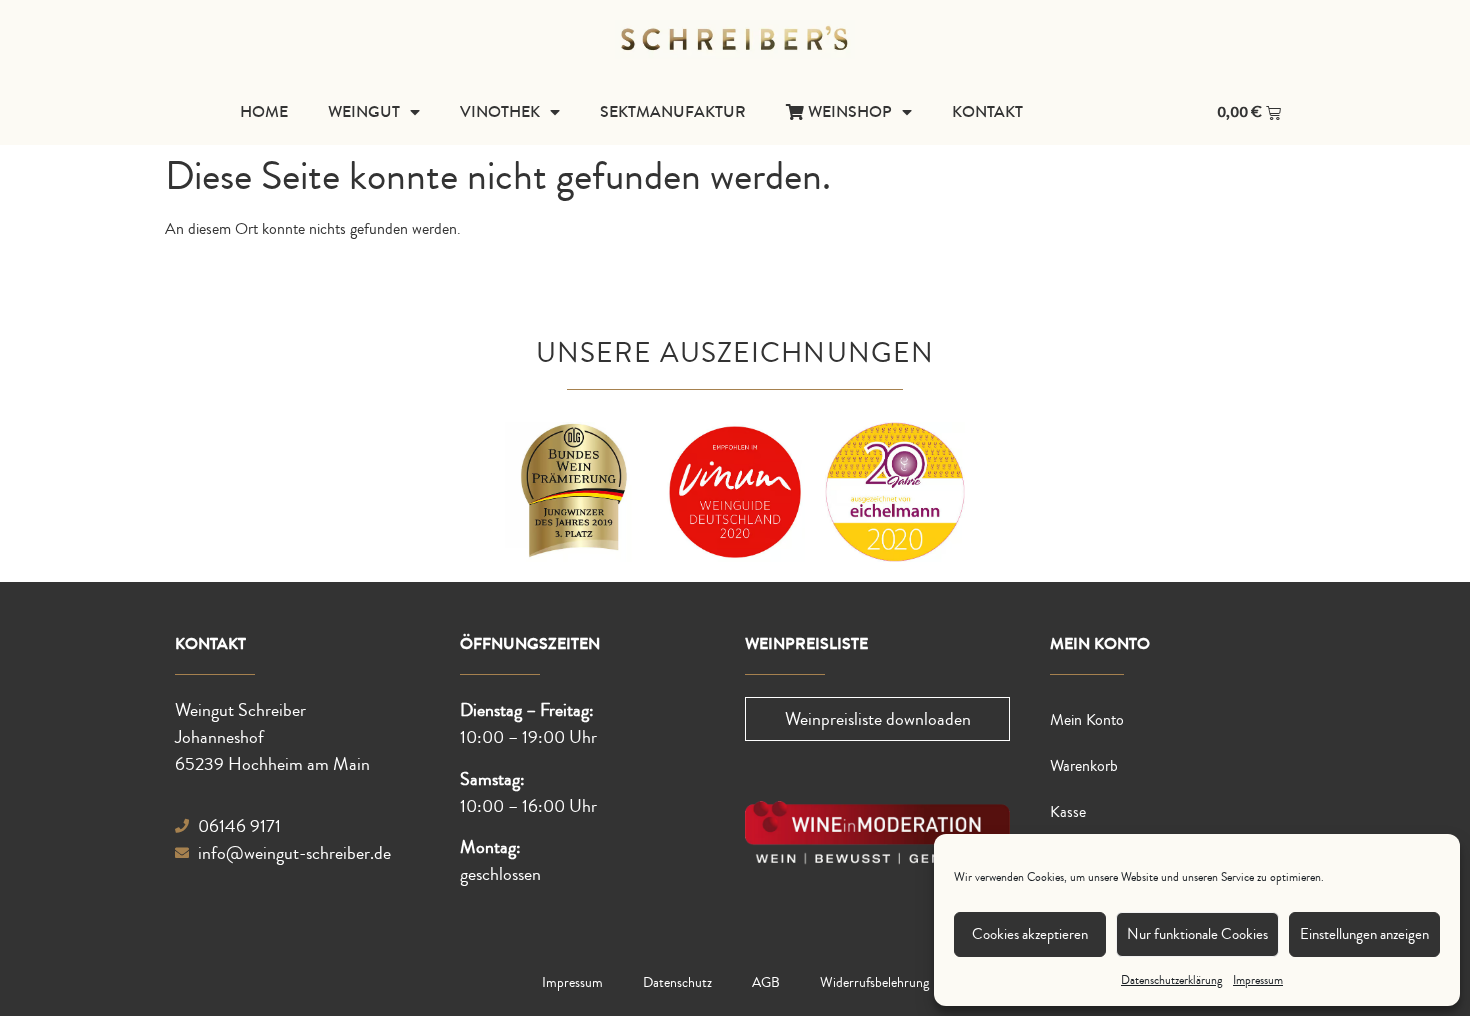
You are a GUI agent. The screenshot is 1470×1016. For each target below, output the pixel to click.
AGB (766, 983)
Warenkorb (1084, 766)
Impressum (1258, 980)
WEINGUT (364, 111)
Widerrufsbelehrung (874, 983)
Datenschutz (677, 983)
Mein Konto (1087, 720)
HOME (264, 111)
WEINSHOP (848, 111)
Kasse (1068, 812)
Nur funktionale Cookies (1197, 934)
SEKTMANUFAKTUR (673, 111)
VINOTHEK (500, 111)
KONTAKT (987, 111)
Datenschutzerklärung (1172, 980)
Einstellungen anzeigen (1364, 934)
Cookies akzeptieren (1030, 934)
